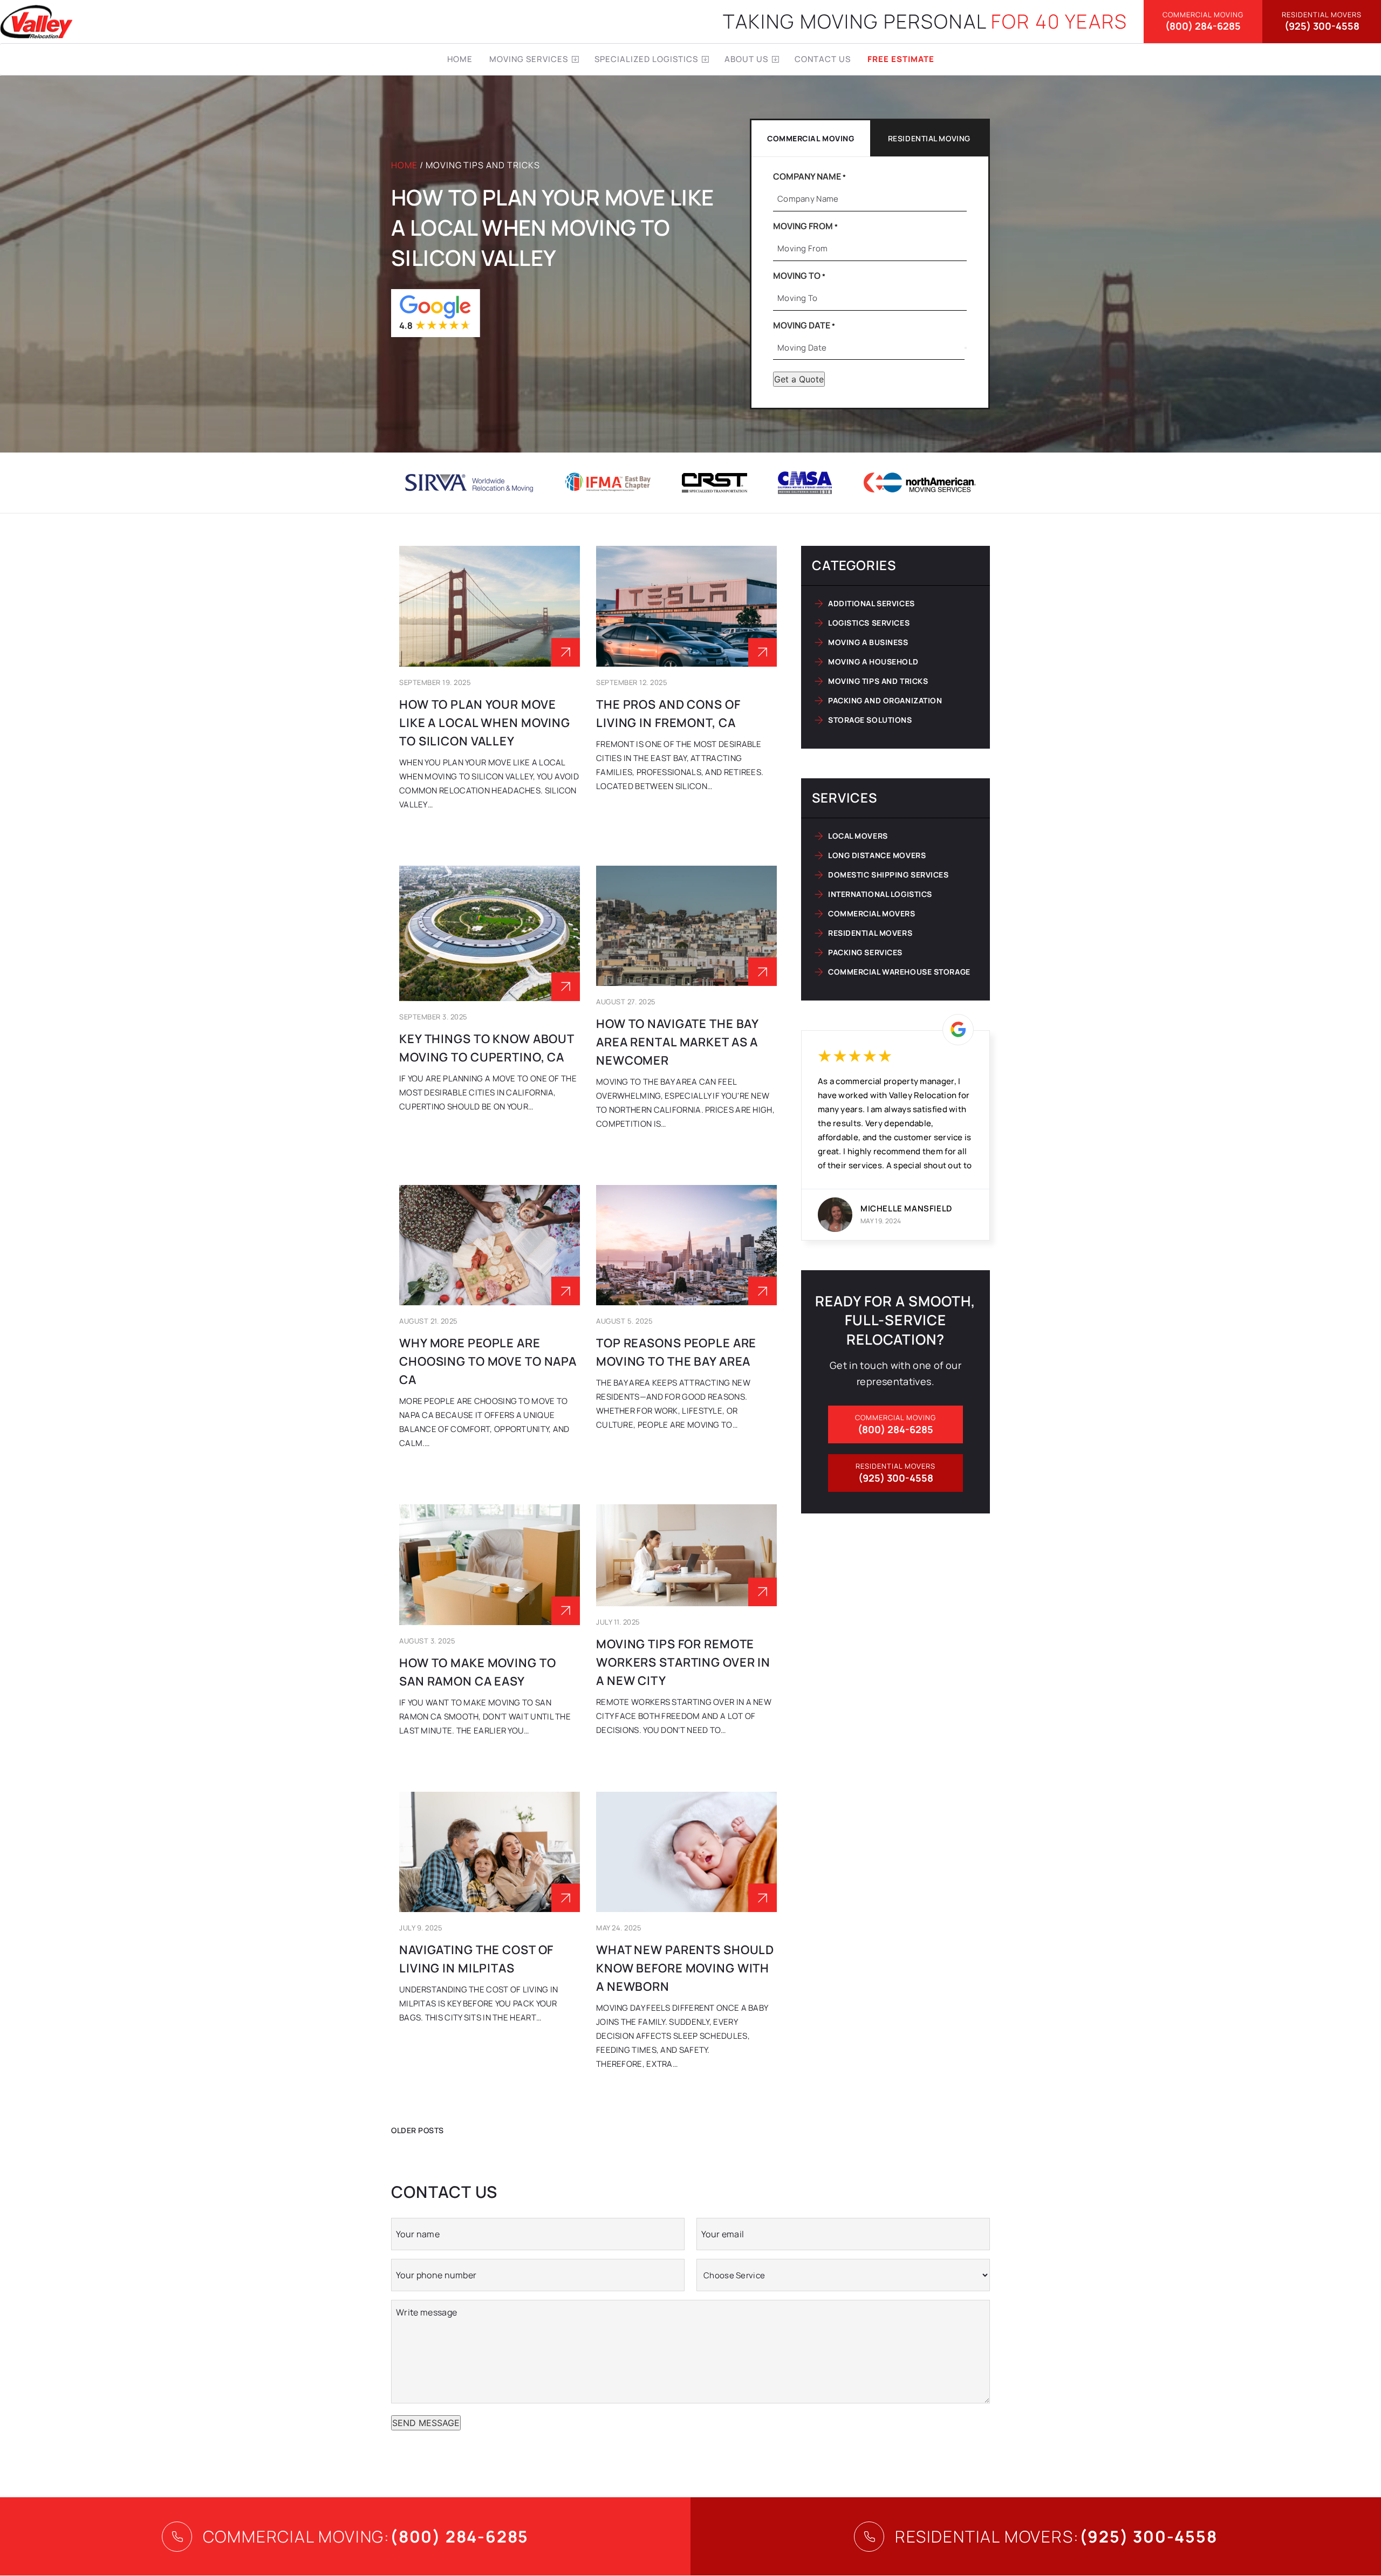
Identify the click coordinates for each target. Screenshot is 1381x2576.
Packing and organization (885, 700)
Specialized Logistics (646, 59)
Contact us (823, 59)
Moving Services (529, 59)
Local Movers (858, 836)
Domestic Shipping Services (888, 875)
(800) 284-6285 (1203, 21)
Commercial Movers (872, 913)
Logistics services (869, 623)
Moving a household (873, 662)
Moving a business (868, 642)
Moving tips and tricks (878, 681)
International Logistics (880, 894)
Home (460, 59)
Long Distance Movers (877, 855)
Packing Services (865, 952)
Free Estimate (901, 59)
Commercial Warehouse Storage (899, 972)
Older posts (418, 2130)
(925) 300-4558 (1322, 21)
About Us (746, 59)
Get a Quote (799, 379)
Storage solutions (870, 720)
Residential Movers (870, 933)
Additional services (871, 603)
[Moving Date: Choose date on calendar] (966, 348)
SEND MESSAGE (426, 2423)
